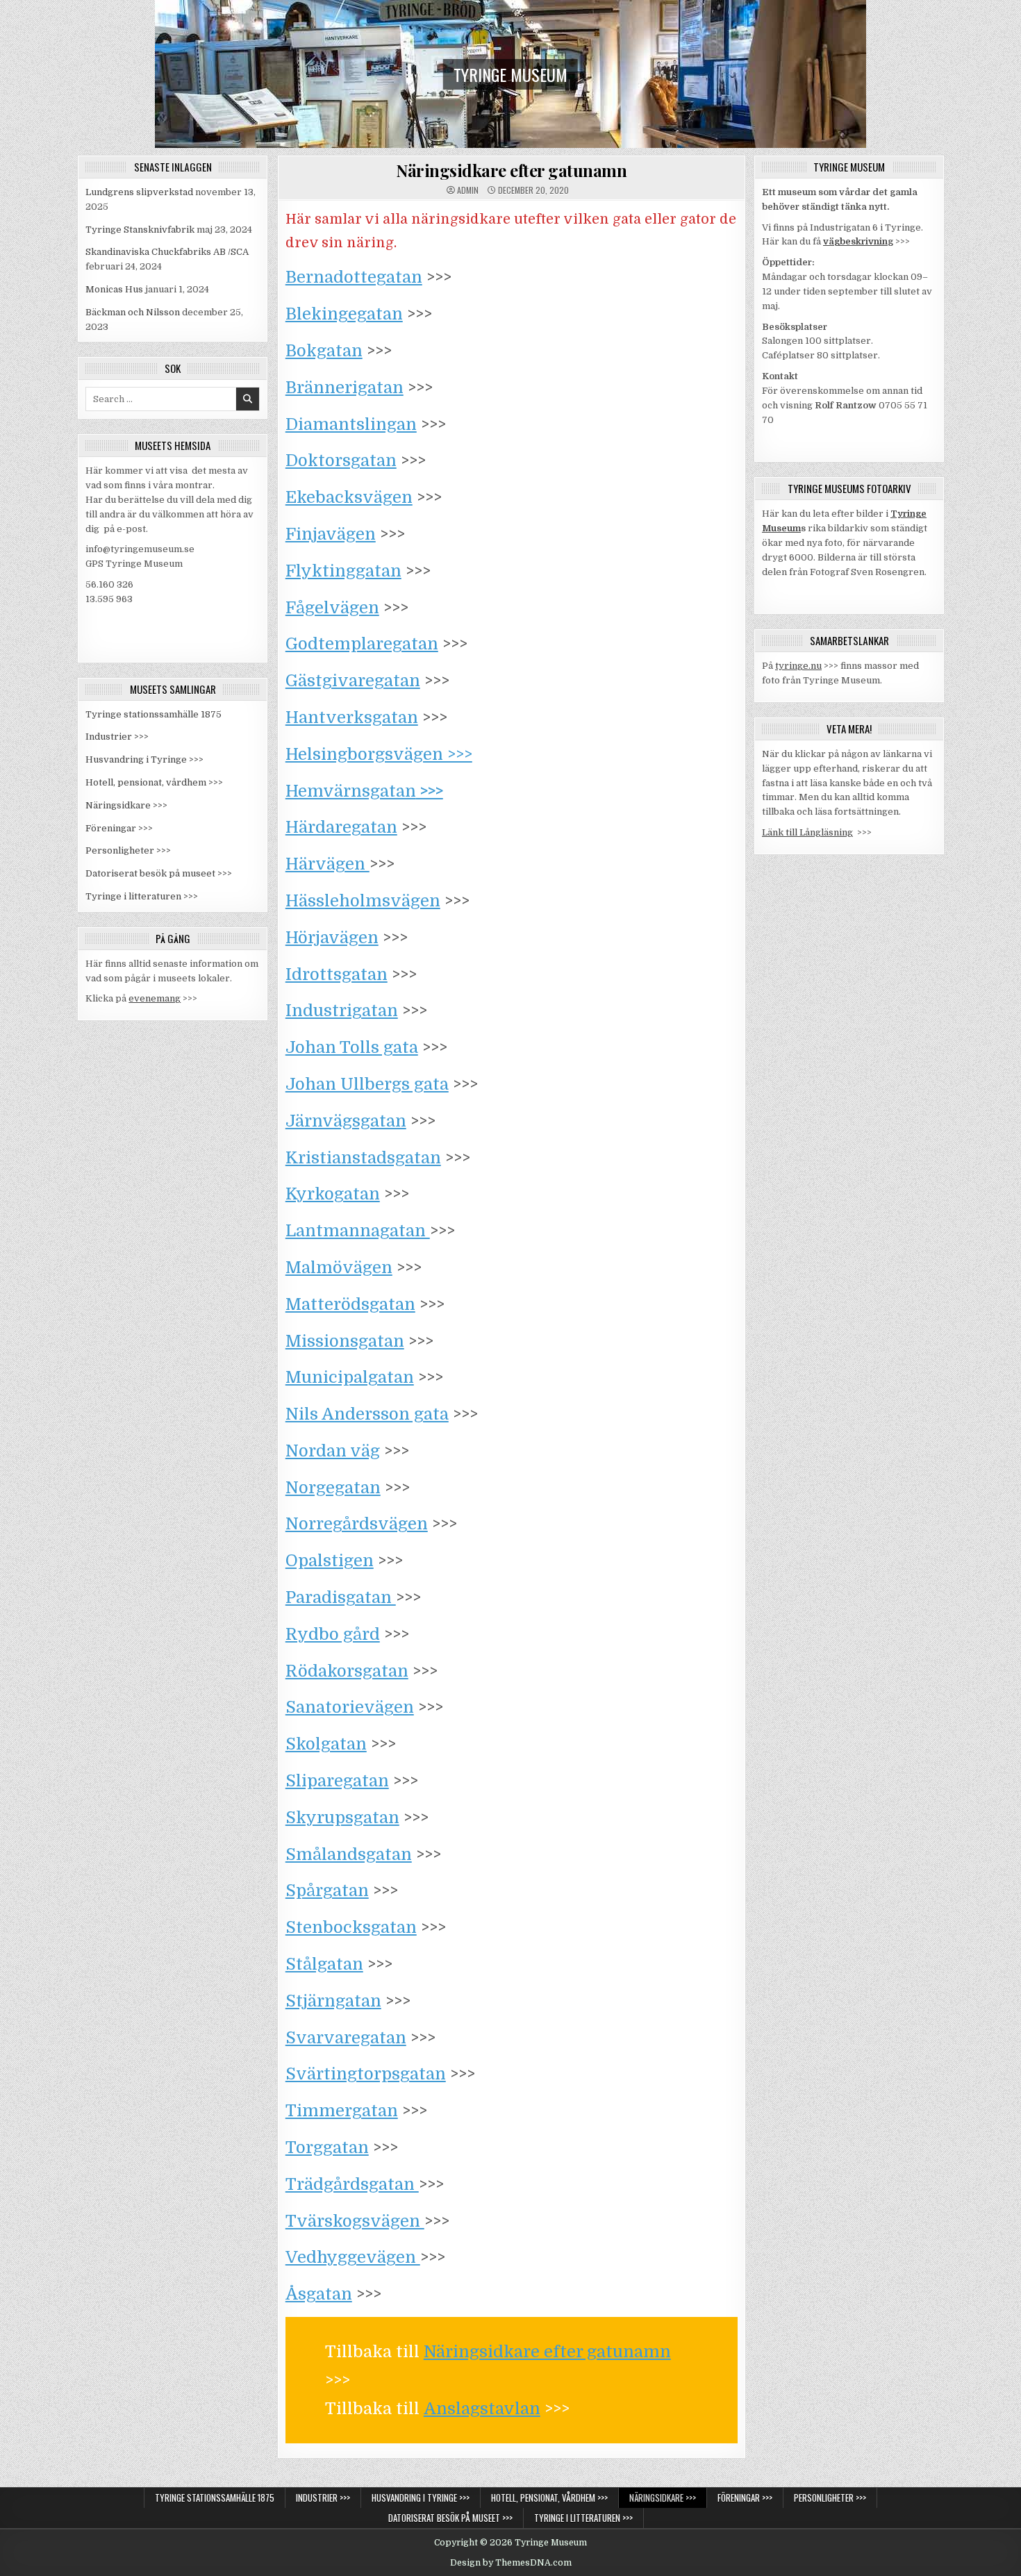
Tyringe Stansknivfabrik (140, 230)
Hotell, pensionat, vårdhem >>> (154, 782)
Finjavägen (331, 534)
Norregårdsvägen (357, 1524)
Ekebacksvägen (349, 497)
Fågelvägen (332, 608)
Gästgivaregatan (353, 681)
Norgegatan (333, 1488)
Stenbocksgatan (351, 1927)
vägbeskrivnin (855, 241)
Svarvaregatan (346, 2038)
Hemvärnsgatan (364, 791)
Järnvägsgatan (346, 1121)
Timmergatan (342, 2111)
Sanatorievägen (350, 1707)
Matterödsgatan (350, 1304)
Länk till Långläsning (807, 832)
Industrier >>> (117, 737)
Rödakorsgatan (347, 1671)
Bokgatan (324, 351)
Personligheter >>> (128, 850)
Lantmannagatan (358, 1231)
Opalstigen (330, 1561)
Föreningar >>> (119, 828)
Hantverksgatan (352, 717)
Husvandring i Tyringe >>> (144, 759)
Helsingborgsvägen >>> (379, 754)
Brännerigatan (345, 388)
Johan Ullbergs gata (367, 1084)
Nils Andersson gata (367, 1414)
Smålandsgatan (349, 1854)
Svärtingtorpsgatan (366, 2074)
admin (468, 190)
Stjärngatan (333, 2001)
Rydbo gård (333, 1634)
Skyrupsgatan (342, 1818)
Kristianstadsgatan (363, 1158)
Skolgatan (326, 1744)
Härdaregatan (341, 827)
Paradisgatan (341, 1597)
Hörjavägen (332, 938)
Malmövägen (339, 1268)
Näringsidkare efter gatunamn (511, 170)
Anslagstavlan (482, 2409)
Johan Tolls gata (352, 1047)
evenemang (155, 998)
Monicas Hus (114, 289)
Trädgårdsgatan (352, 2184)
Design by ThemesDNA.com (511, 2563)
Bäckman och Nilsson (133, 312)
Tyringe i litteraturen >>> (142, 896)
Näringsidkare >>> (126, 805)
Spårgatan (327, 1891)
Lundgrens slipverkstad (139, 192)
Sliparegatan (337, 1781)
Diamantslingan (351, 424)
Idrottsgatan (337, 974)
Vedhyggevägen (353, 2257)
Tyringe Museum (510, 74)
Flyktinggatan (343, 571)
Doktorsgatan (341, 460)
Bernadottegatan (354, 277)
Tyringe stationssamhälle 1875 (153, 714)
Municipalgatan (350, 1377)
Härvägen (327, 864)
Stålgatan (324, 1964)
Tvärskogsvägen (355, 2221)
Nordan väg (333, 1451)
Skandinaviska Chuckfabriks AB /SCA (167, 252)
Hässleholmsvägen (363, 901)
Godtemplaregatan (362, 644)
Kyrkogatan (333, 1194)
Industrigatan (342, 1011)
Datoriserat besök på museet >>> (159, 873)
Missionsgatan (345, 1341)
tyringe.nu (798, 666)
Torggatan (327, 2147)
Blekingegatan (344, 314)
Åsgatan (319, 2294)
